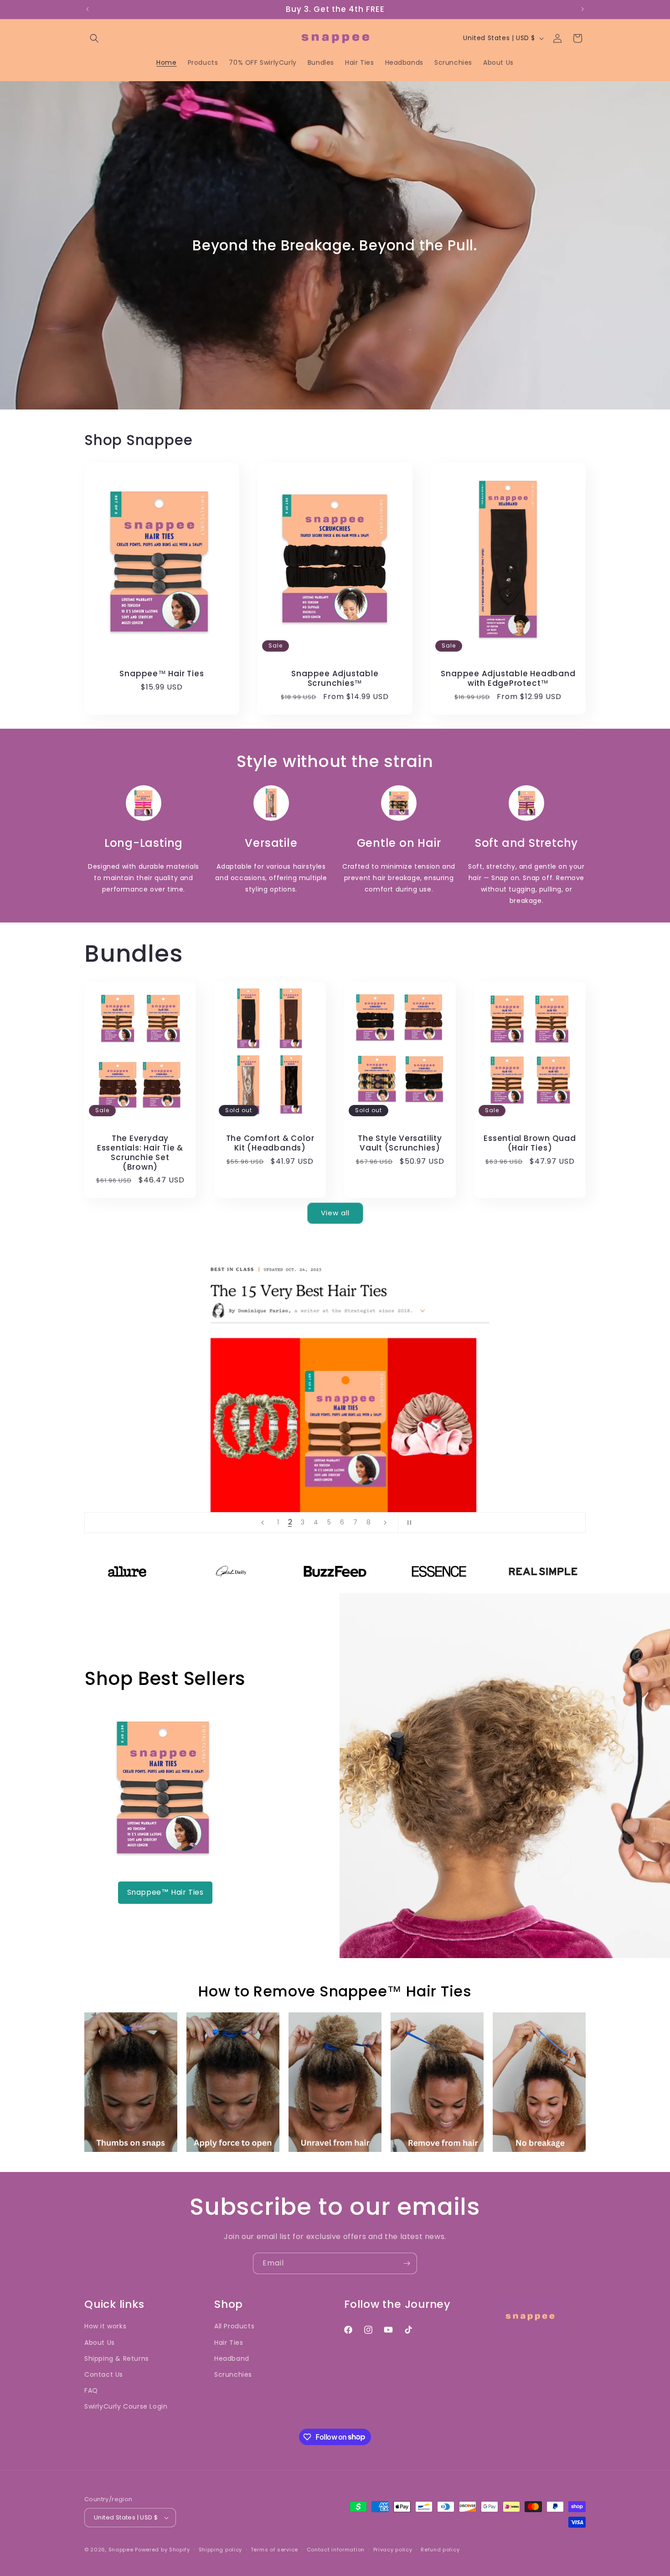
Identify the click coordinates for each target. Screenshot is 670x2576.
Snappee (121, 2550)
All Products (234, 2326)
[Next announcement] (582, 9)
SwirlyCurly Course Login (126, 2406)
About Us (100, 2343)
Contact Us (104, 2374)
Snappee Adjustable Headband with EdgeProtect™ (508, 679)
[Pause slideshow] (408, 1523)
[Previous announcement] (88, 9)
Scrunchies (233, 2374)
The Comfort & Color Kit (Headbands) (270, 1143)
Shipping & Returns (117, 2358)
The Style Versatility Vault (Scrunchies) (400, 1143)
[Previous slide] (263, 1523)
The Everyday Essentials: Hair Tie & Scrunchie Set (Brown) (140, 1153)
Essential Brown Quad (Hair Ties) (530, 1143)
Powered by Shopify (162, 2550)
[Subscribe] (407, 2263)
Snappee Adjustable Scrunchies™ (335, 679)
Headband (232, 2358)
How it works (105, 2326)
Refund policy (440, 2550)
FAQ (91, 2390)
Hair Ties (229, 2343)
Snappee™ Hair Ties (162, 674)
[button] (94, 38)
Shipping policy (221, 2550)
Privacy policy (393, 2550)
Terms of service (274, 2550)
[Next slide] (385, 1523)
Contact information (336, 2550)
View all (335, 1213)
